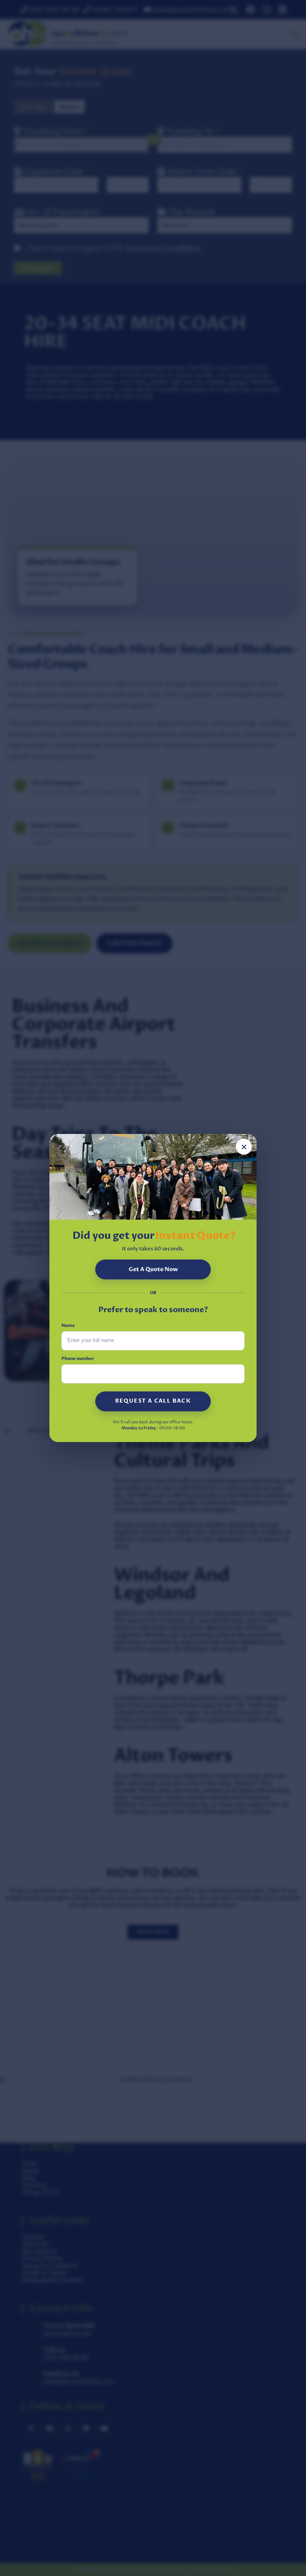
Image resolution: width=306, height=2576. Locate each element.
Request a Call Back (153, 1401)
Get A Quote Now (153, 1269)
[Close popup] (244, 1147)
